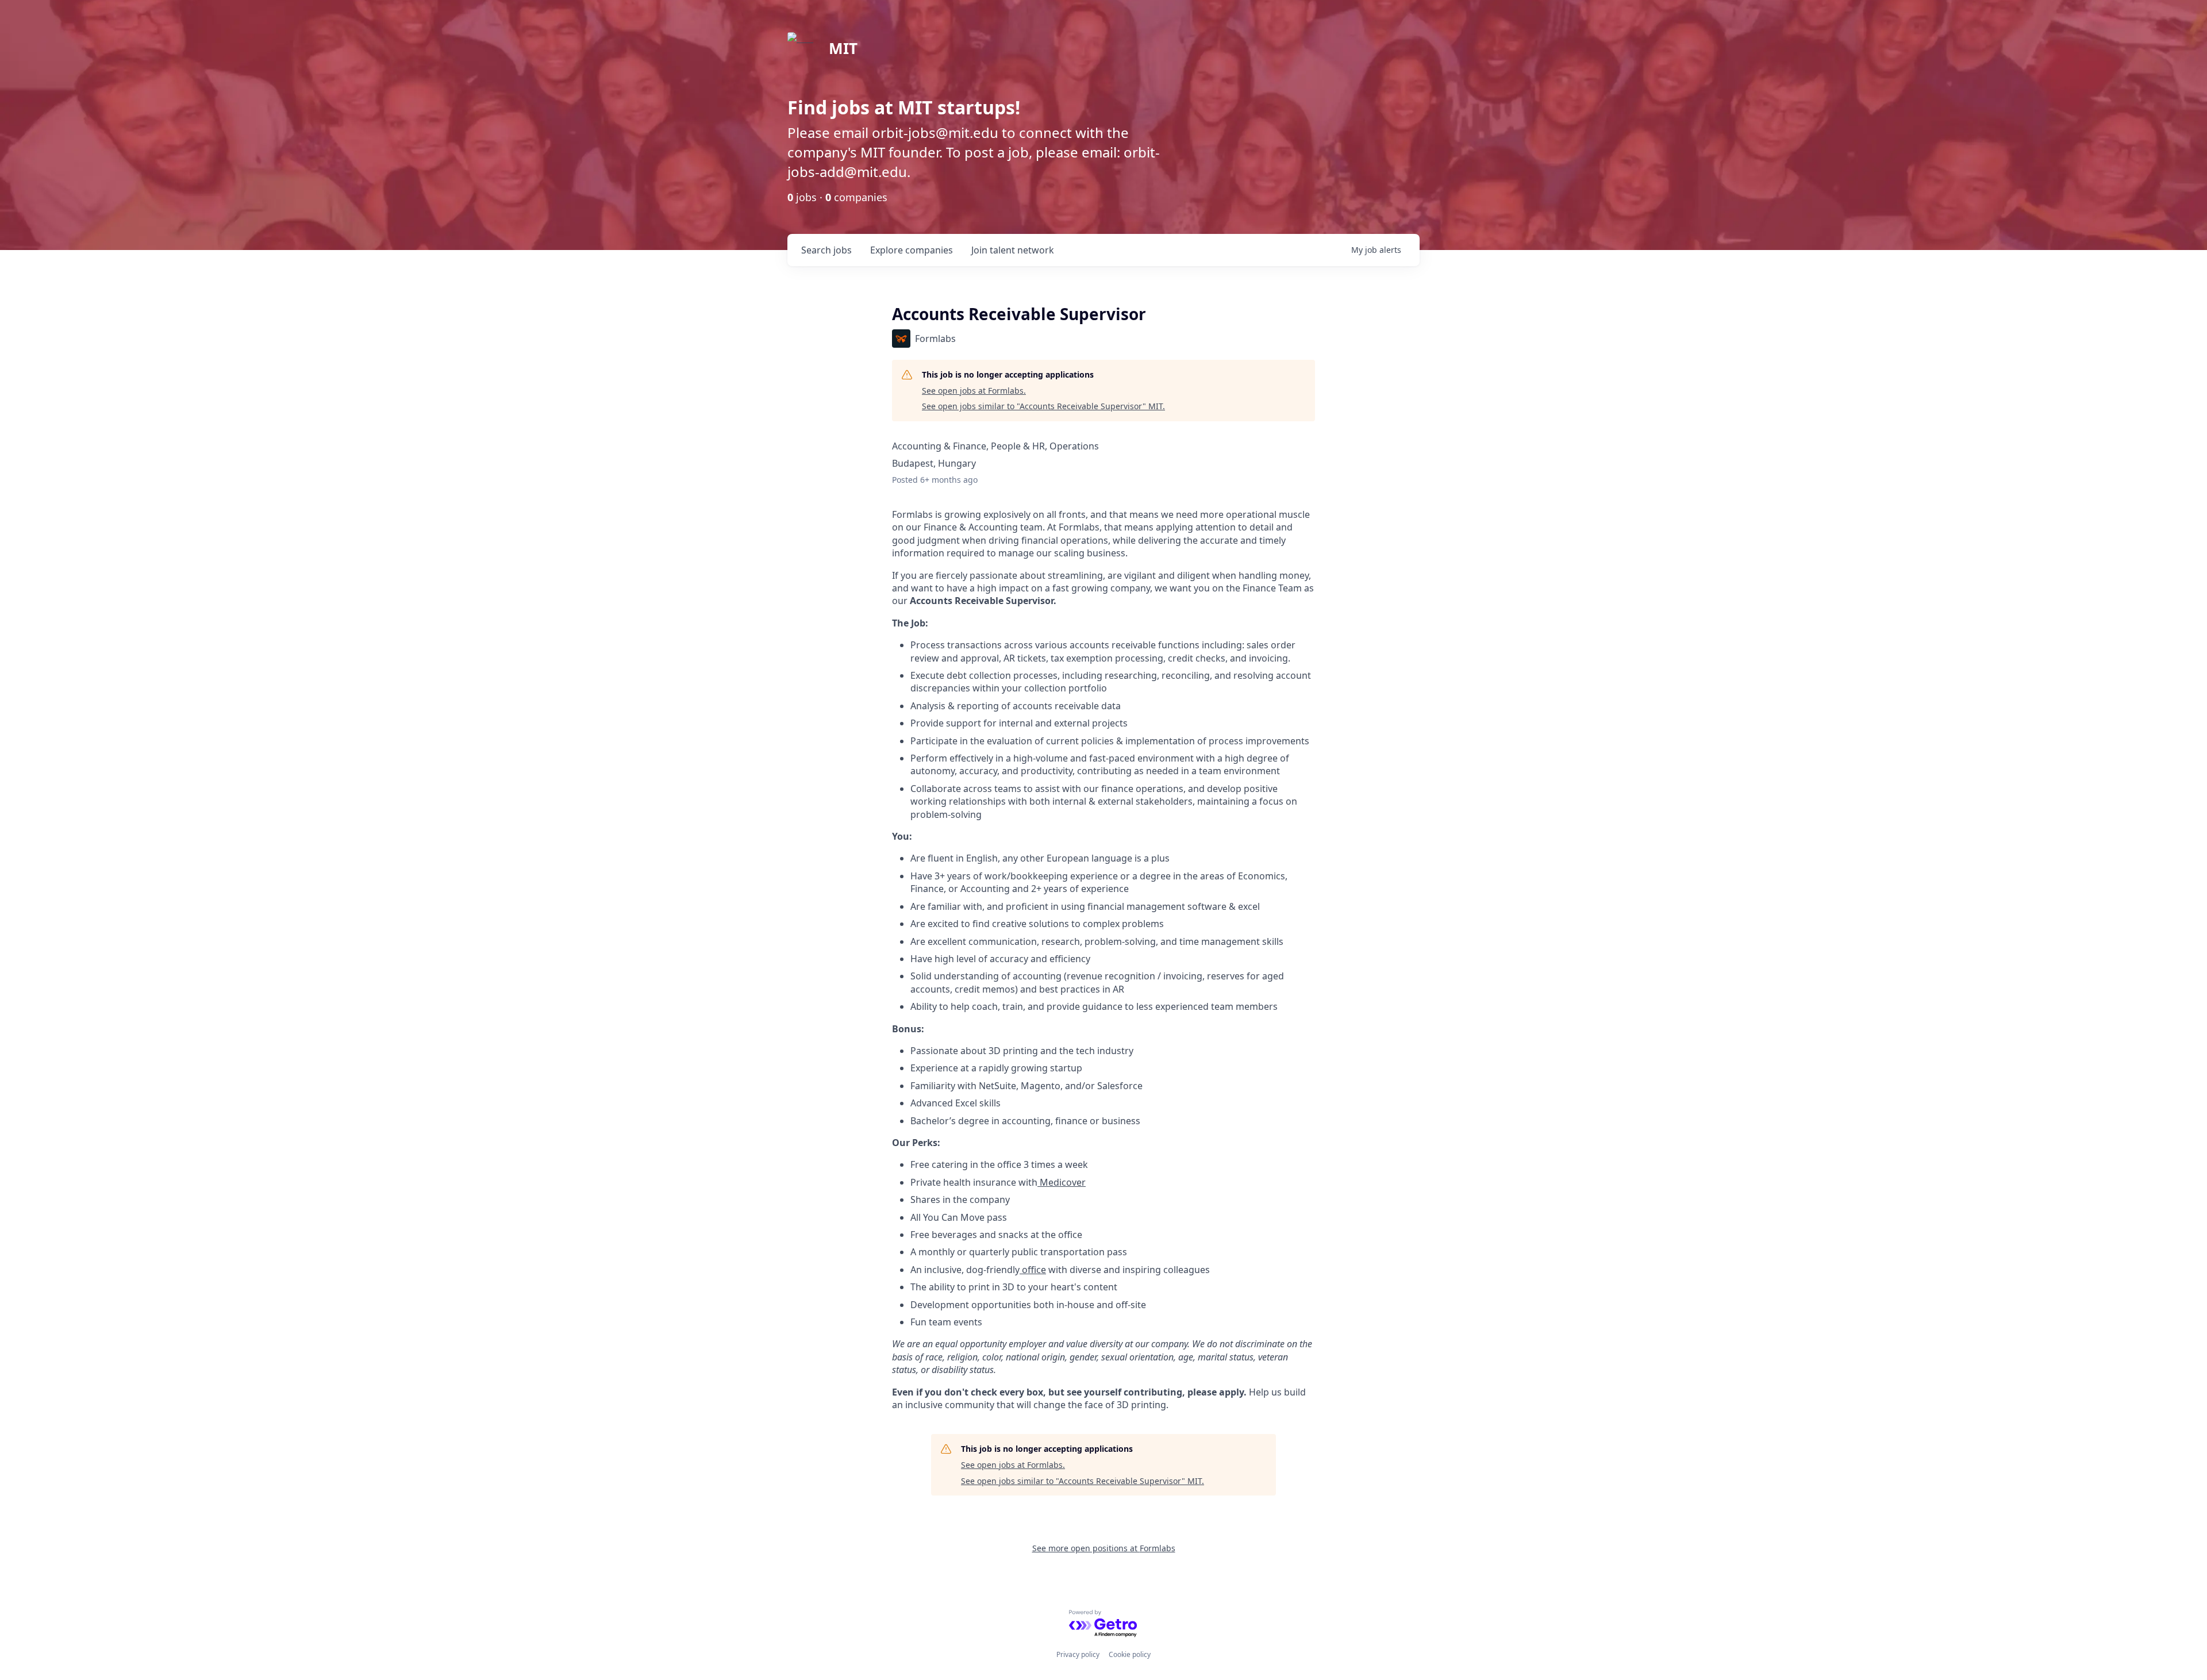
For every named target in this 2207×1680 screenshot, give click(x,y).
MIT (843, 48)
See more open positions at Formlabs (1104, 1548)
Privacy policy (1078, 1654)
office (1033, 1270)
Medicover (1062, 1182)
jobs (826, 250)
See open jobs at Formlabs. (974, 391)
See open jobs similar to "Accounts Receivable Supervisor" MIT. (1043, 406)
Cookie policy (1130, 1654)
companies (912, 250)
